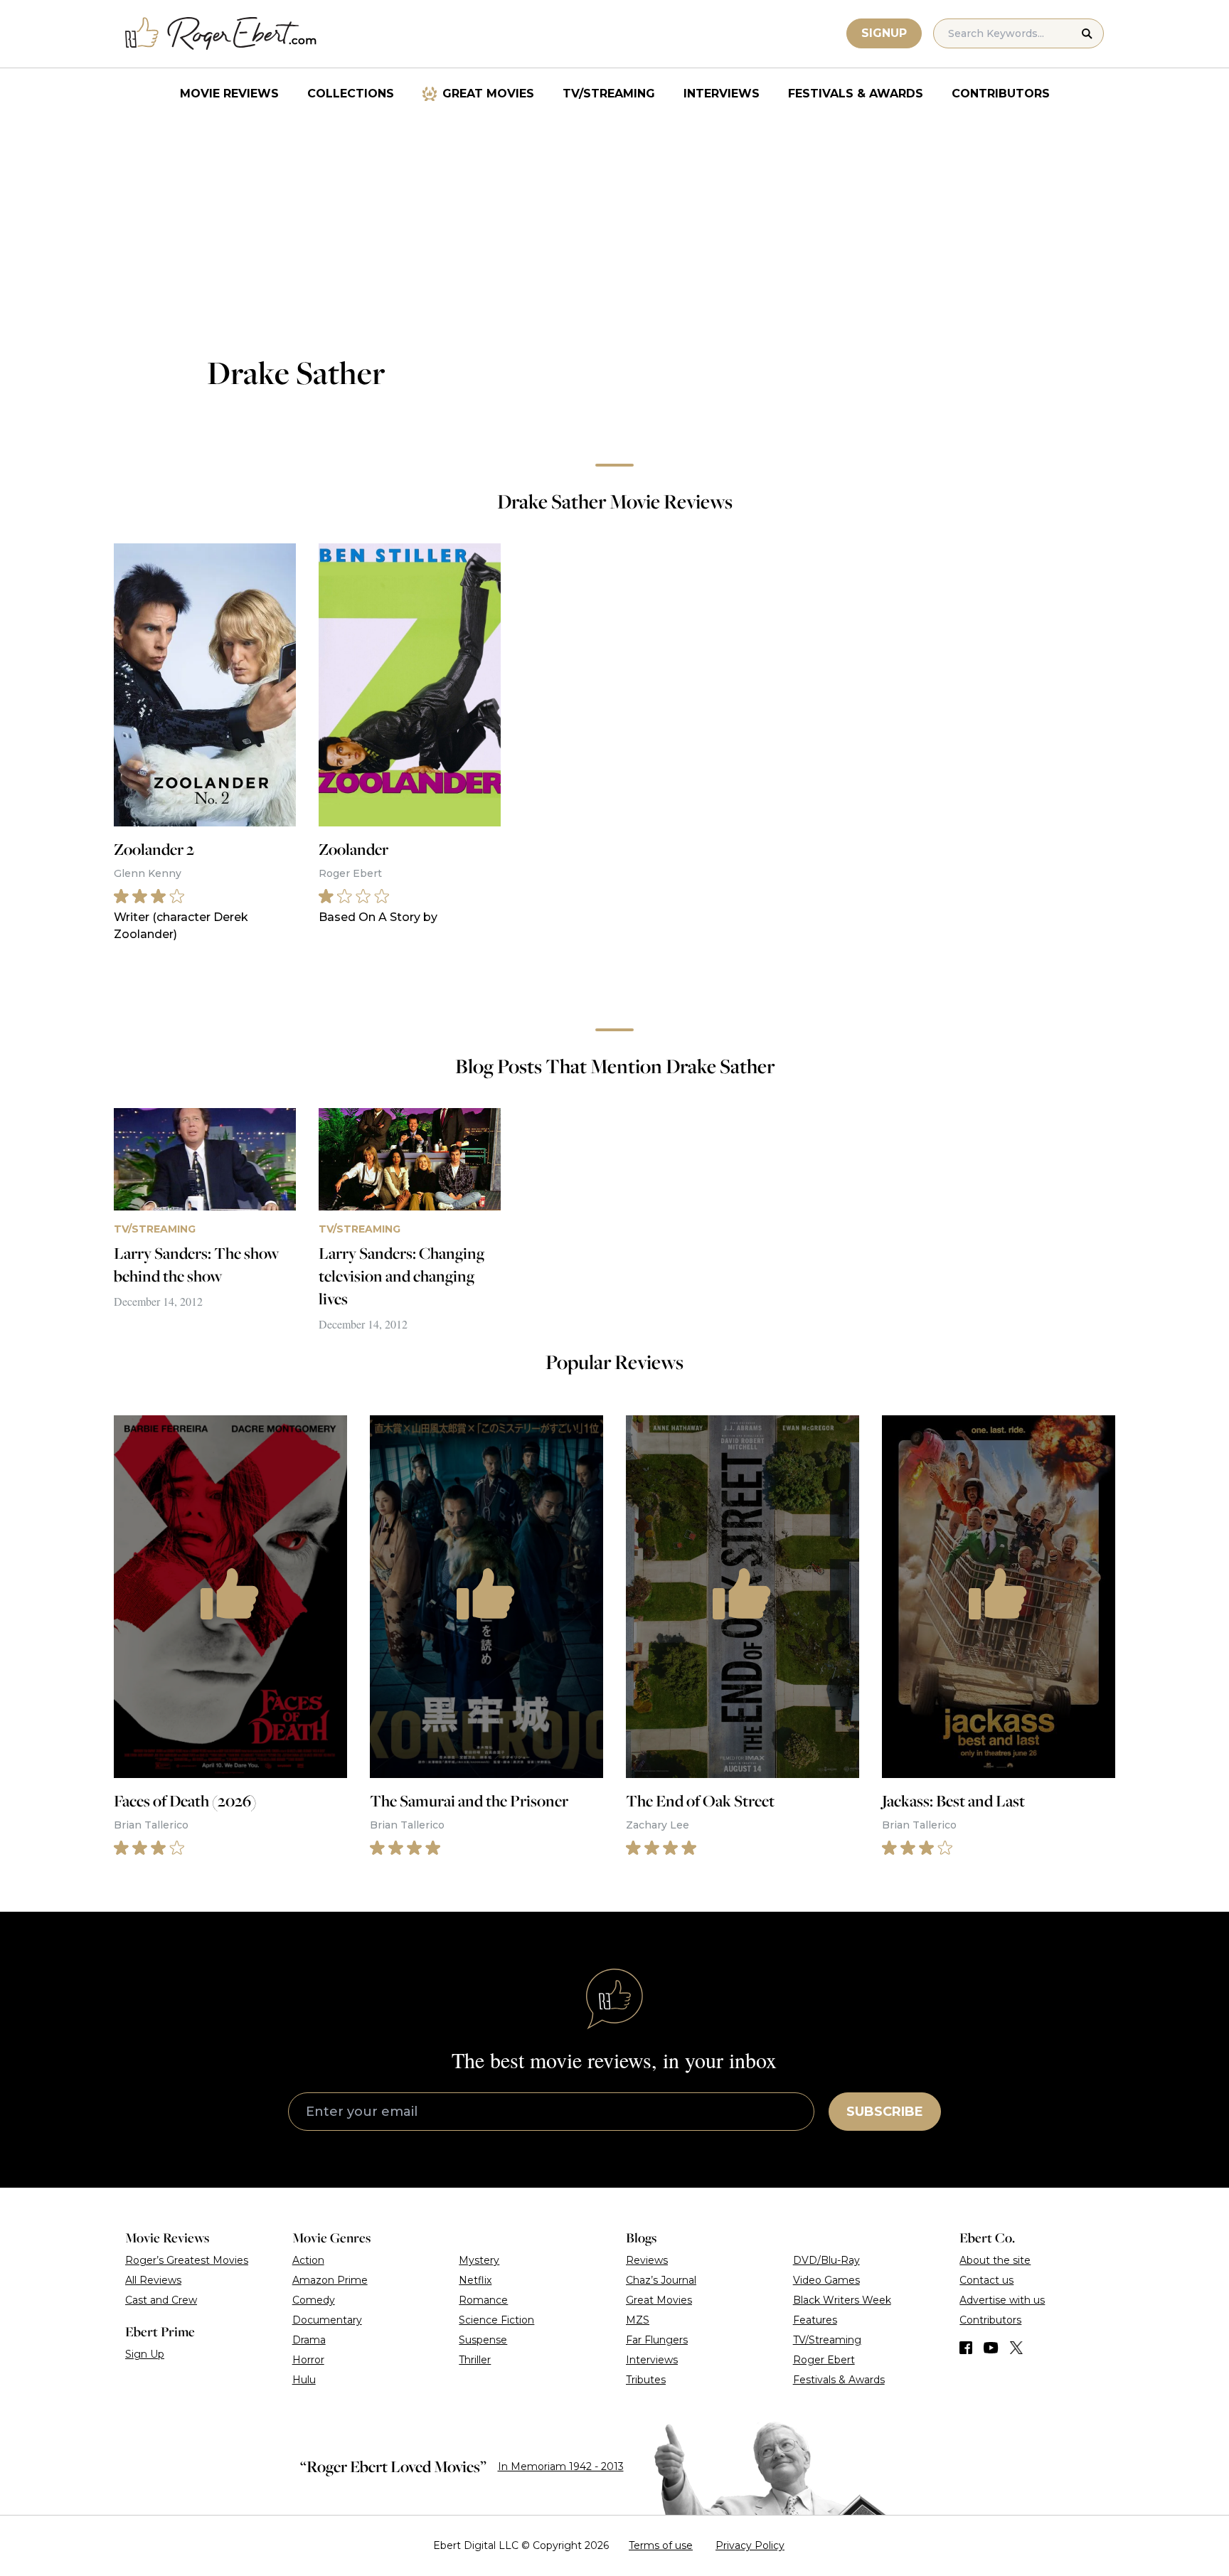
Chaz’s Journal (661, 2280)
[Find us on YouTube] (991, 2348)
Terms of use (661, 2545)
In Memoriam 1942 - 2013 (561, 2466)
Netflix (475, 2280)
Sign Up (145, 2354)
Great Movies (488, 94)
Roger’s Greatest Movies (187, 2260)
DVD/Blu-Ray (826, 2260)
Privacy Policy (750, 2545)
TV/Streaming (609, 94)
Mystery (479, 2260)
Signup (884, 33)
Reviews (647, 2260)
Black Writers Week (842, 2300)
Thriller (475, 2360)
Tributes (646, 2380)
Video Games (826, 2280)
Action (308, 2260)
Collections (351, 94)
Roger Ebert (824, 2360)
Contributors (1001, 94)
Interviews (722, 94)
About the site (995, 2260)
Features (815, 2320)
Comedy (314, 2300)
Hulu (304, 2380)
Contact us (986, 2280)
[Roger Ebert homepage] (221, 34)
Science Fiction (496, 2320)
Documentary (327, 2320)
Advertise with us (1002, 2300)
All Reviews (153, 2280)
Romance (483, 2300)
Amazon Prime (330, 2280)
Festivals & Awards (856, 94)
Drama (309, 2340)
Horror (308, 2360)
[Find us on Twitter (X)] (1016, 2348)
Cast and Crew (161, 2300)
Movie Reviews (229, 94)
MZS (638, 2320)
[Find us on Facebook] (966, 2348)
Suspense (483, 2340)
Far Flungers (657, 2340)
